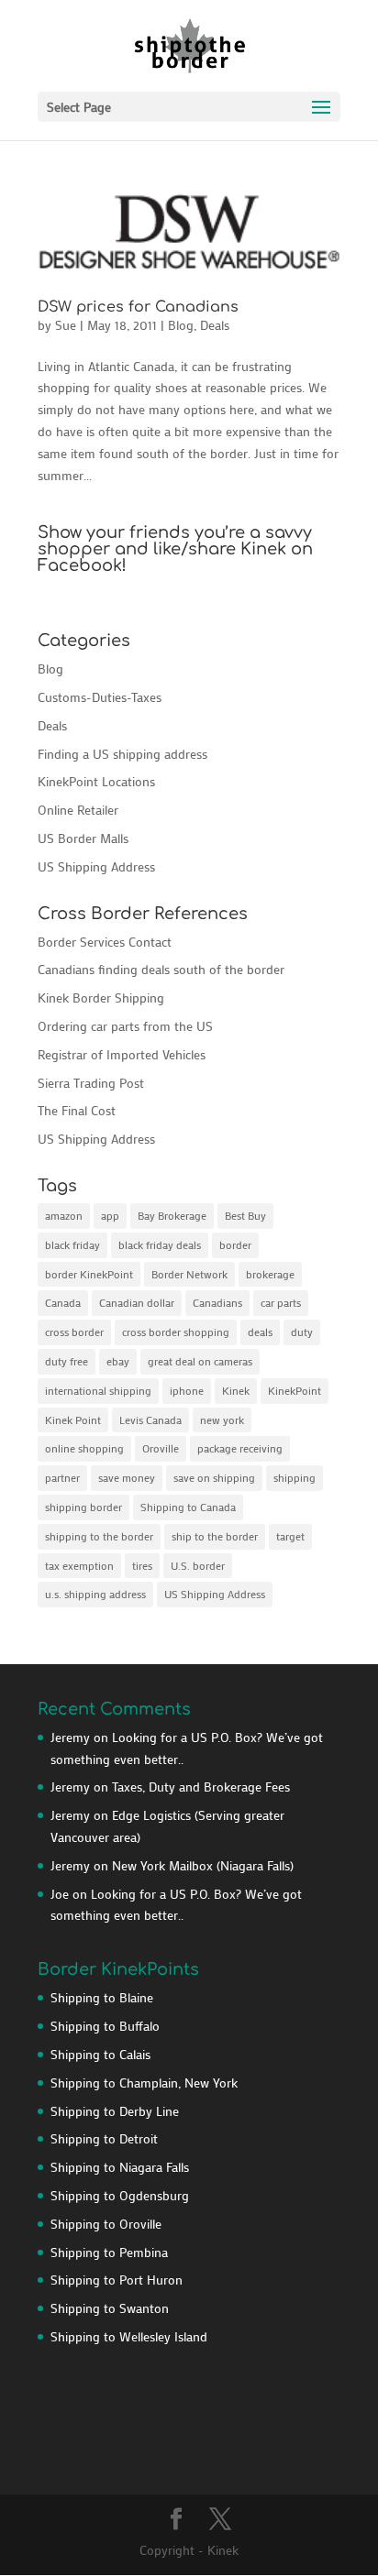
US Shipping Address (96, 866)
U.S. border (198, 1565)
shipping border (83, 1507)
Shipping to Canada (188, 1507)
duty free (67, 1361)
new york (222, 1420)
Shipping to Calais (100, 2054)
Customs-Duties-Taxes (100, 697)
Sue (66, 325)
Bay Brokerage (172, 1215)
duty (302, 1332)
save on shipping (214, 1477)
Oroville (161, 1448)
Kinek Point (73, 1420)
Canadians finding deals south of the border (161, 969)
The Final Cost (77, 1110)
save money (127, 1477)
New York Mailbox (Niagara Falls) (203, 1865)
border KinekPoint (89, 1274)
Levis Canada (150, 1420)
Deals (215, 325)
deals (260, 1332)
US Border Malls (83, 838)
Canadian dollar (137, 1302)
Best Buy (245, 1215)
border (235, 1244)
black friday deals (160, 1244)
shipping (295, 1477)
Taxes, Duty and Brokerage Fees (201, 1787)
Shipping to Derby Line (115, 2111)
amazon (64, 1215)
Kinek (236, 1390)
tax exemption (79, 1565)
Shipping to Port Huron (117, 2280)
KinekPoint (295, 1390)
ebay (118, 1361)
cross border (74, 1332)
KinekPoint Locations (96, 781)
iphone (187, 1390)
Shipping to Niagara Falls (120, 2167)
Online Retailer (78, 810)
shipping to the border (99, 1536)
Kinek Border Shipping (101, 998)
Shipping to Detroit (104, 2138)
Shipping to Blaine (102, 1997)
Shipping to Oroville (106, 2224)
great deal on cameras (200, 1361)
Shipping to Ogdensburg (120, 2195)
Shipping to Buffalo (105, 2026)
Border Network (189, 1274)
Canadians (217, 1302)
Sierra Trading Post (91, 1083)
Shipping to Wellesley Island (129, 2336)
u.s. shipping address (95, 1594)
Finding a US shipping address (122, 754)
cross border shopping (176, 1332)
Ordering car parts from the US (125, 1026)
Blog (181, 325)
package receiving (240, 1448)
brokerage (270, 1274)
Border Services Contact (105, 942)
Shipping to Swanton (110, 2308)
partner (62, 1477)
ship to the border (215, 1536)
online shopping (84, 1448)
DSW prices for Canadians (138, 307)
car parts (281, 1302)
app (110, 1215)
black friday (72, 1244)
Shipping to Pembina (109, 2252)
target (290, 1536)
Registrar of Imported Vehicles (122, 1054)
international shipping (98, 1390)
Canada (63, 1302)
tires (142, 1565)
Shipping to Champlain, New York (144, 2083)
